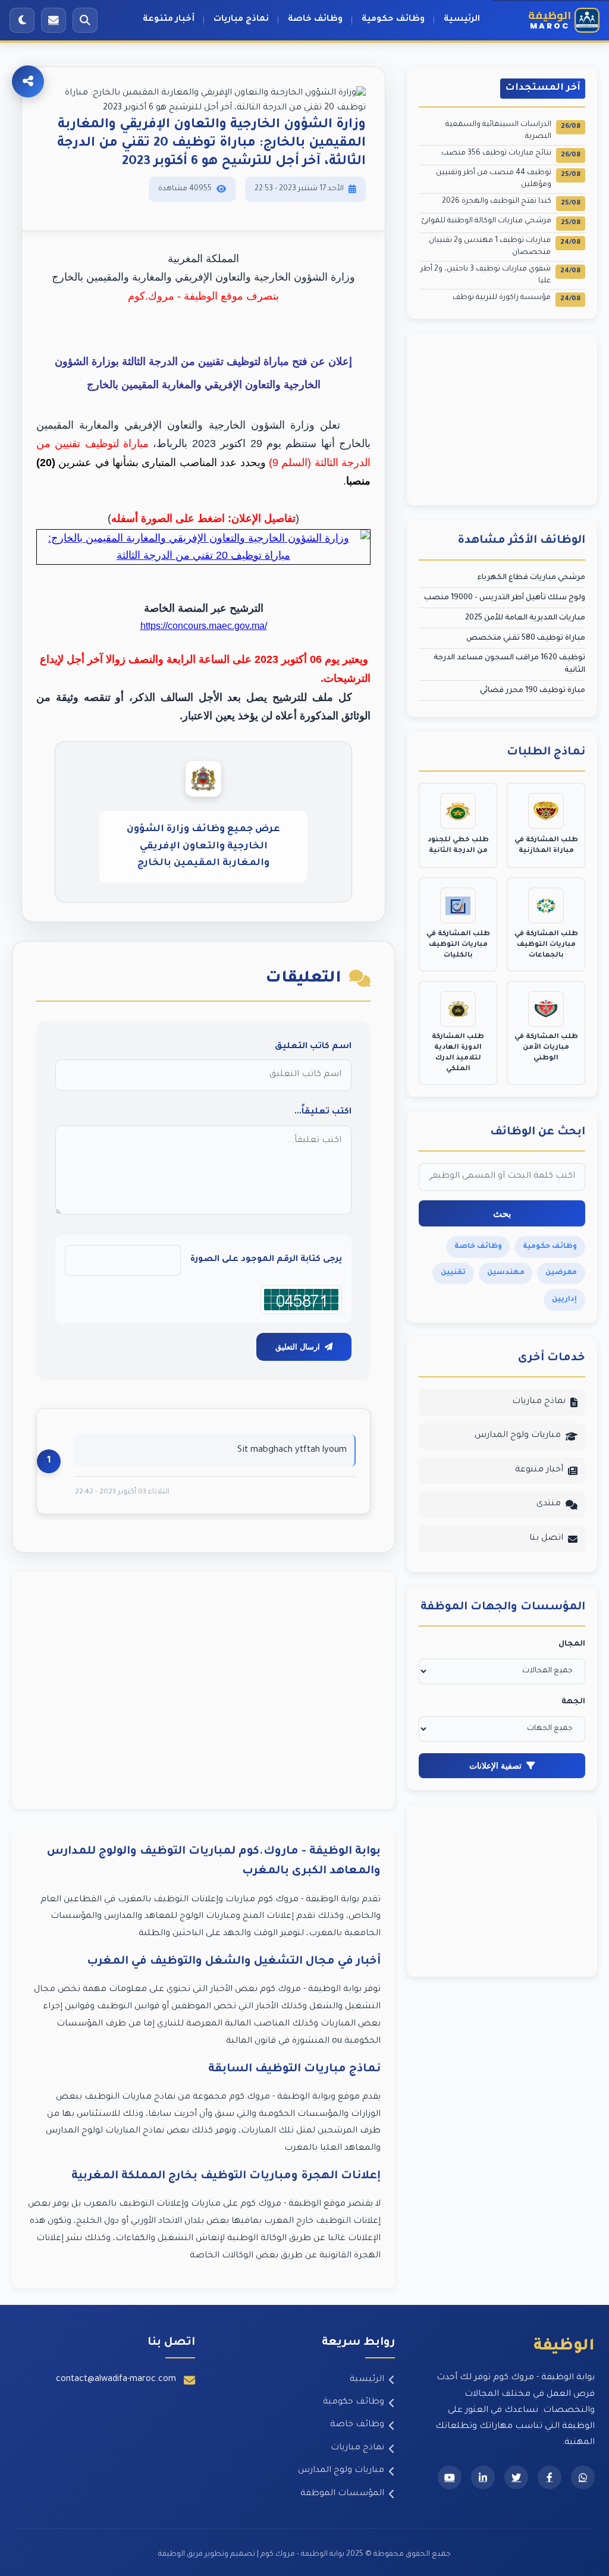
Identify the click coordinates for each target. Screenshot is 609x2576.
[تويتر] (516, 2477)
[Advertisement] (203, 1690)
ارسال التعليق (298, 1347)
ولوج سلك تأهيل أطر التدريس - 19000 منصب (505, 598)
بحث (502, 1214)
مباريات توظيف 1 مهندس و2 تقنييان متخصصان (505, 247)
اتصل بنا (546, 1539)
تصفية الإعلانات (495, 1766)
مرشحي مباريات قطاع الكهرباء (531, 578)
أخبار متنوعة (169, 20)
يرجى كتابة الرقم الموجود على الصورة (266, 1260)
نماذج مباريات (241, 20)
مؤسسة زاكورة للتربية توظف (517, 299)
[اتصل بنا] (54, 20)
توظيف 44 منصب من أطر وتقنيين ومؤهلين (508, 179)
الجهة (573, 1702)
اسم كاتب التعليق (313, 1047)
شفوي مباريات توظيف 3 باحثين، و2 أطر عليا (500, 275)
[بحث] (85, 20)
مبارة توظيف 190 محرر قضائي (533, 691)
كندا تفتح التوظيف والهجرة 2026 (511, 202)
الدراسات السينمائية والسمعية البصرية (513, 131)
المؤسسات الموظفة (342, 2494)
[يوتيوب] (450, 2477)
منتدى (549, 1504)
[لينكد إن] (483, 2477)
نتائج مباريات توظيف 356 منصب (511, 154)
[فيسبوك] (550, 2477)
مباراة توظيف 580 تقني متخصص (526, 639)
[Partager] (28, 81)
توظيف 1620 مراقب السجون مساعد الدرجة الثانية (509, 664)
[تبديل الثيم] (22, 20)
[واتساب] (583, 2477)
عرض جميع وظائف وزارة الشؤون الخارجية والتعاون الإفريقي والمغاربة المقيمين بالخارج (203, 846)
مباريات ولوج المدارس (518, 1436)
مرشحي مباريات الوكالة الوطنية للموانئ (501, 222)
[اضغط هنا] (203, 558)
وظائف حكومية (393, 20)
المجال (572, 1644)
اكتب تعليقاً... (323, 1112)
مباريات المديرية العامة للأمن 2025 (525, 618)
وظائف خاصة (315, 20)
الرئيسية (462, 20)
